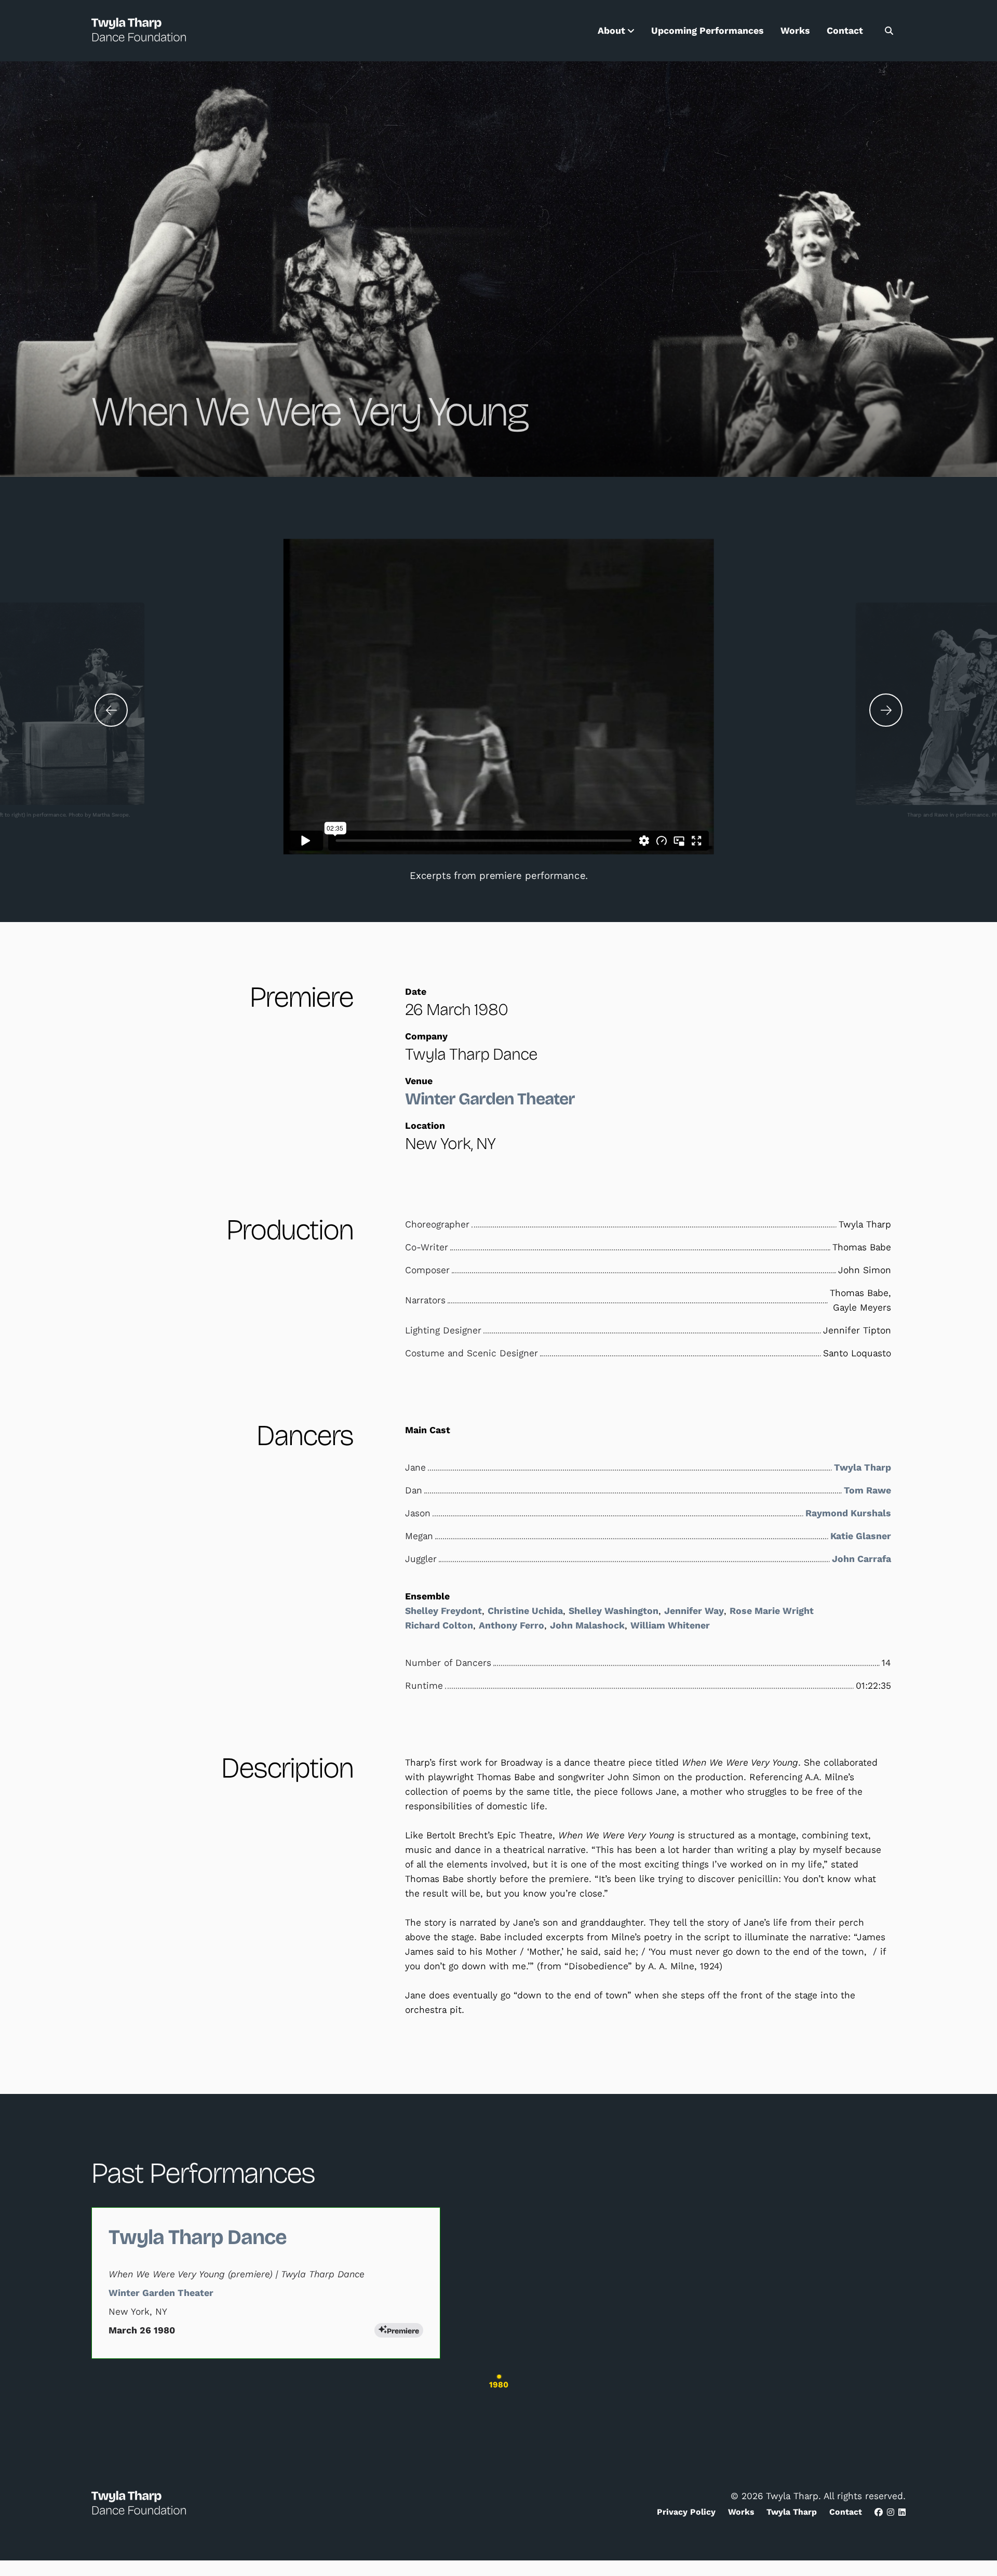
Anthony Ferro (511, 1625)
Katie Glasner (861, 1536)
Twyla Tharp (863, 1467)
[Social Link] (879, 2512)
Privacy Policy (686, 2512)
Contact (845, 31)
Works (795, 31)
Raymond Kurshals (848, 1513)
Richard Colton (439, 1625)
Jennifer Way (694, 1611)
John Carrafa (861, 1559)
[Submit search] (889, 31)
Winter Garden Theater (490, 1099)
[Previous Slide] (111, 710)
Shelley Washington (614, 1611)
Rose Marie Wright (772, 1611)
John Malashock (587, 1625)
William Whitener (670, 1625)
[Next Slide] (886, 710)
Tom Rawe (867, 1490)
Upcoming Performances (708, 31)
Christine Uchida (525, 1611)
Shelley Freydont (443, 1611)
